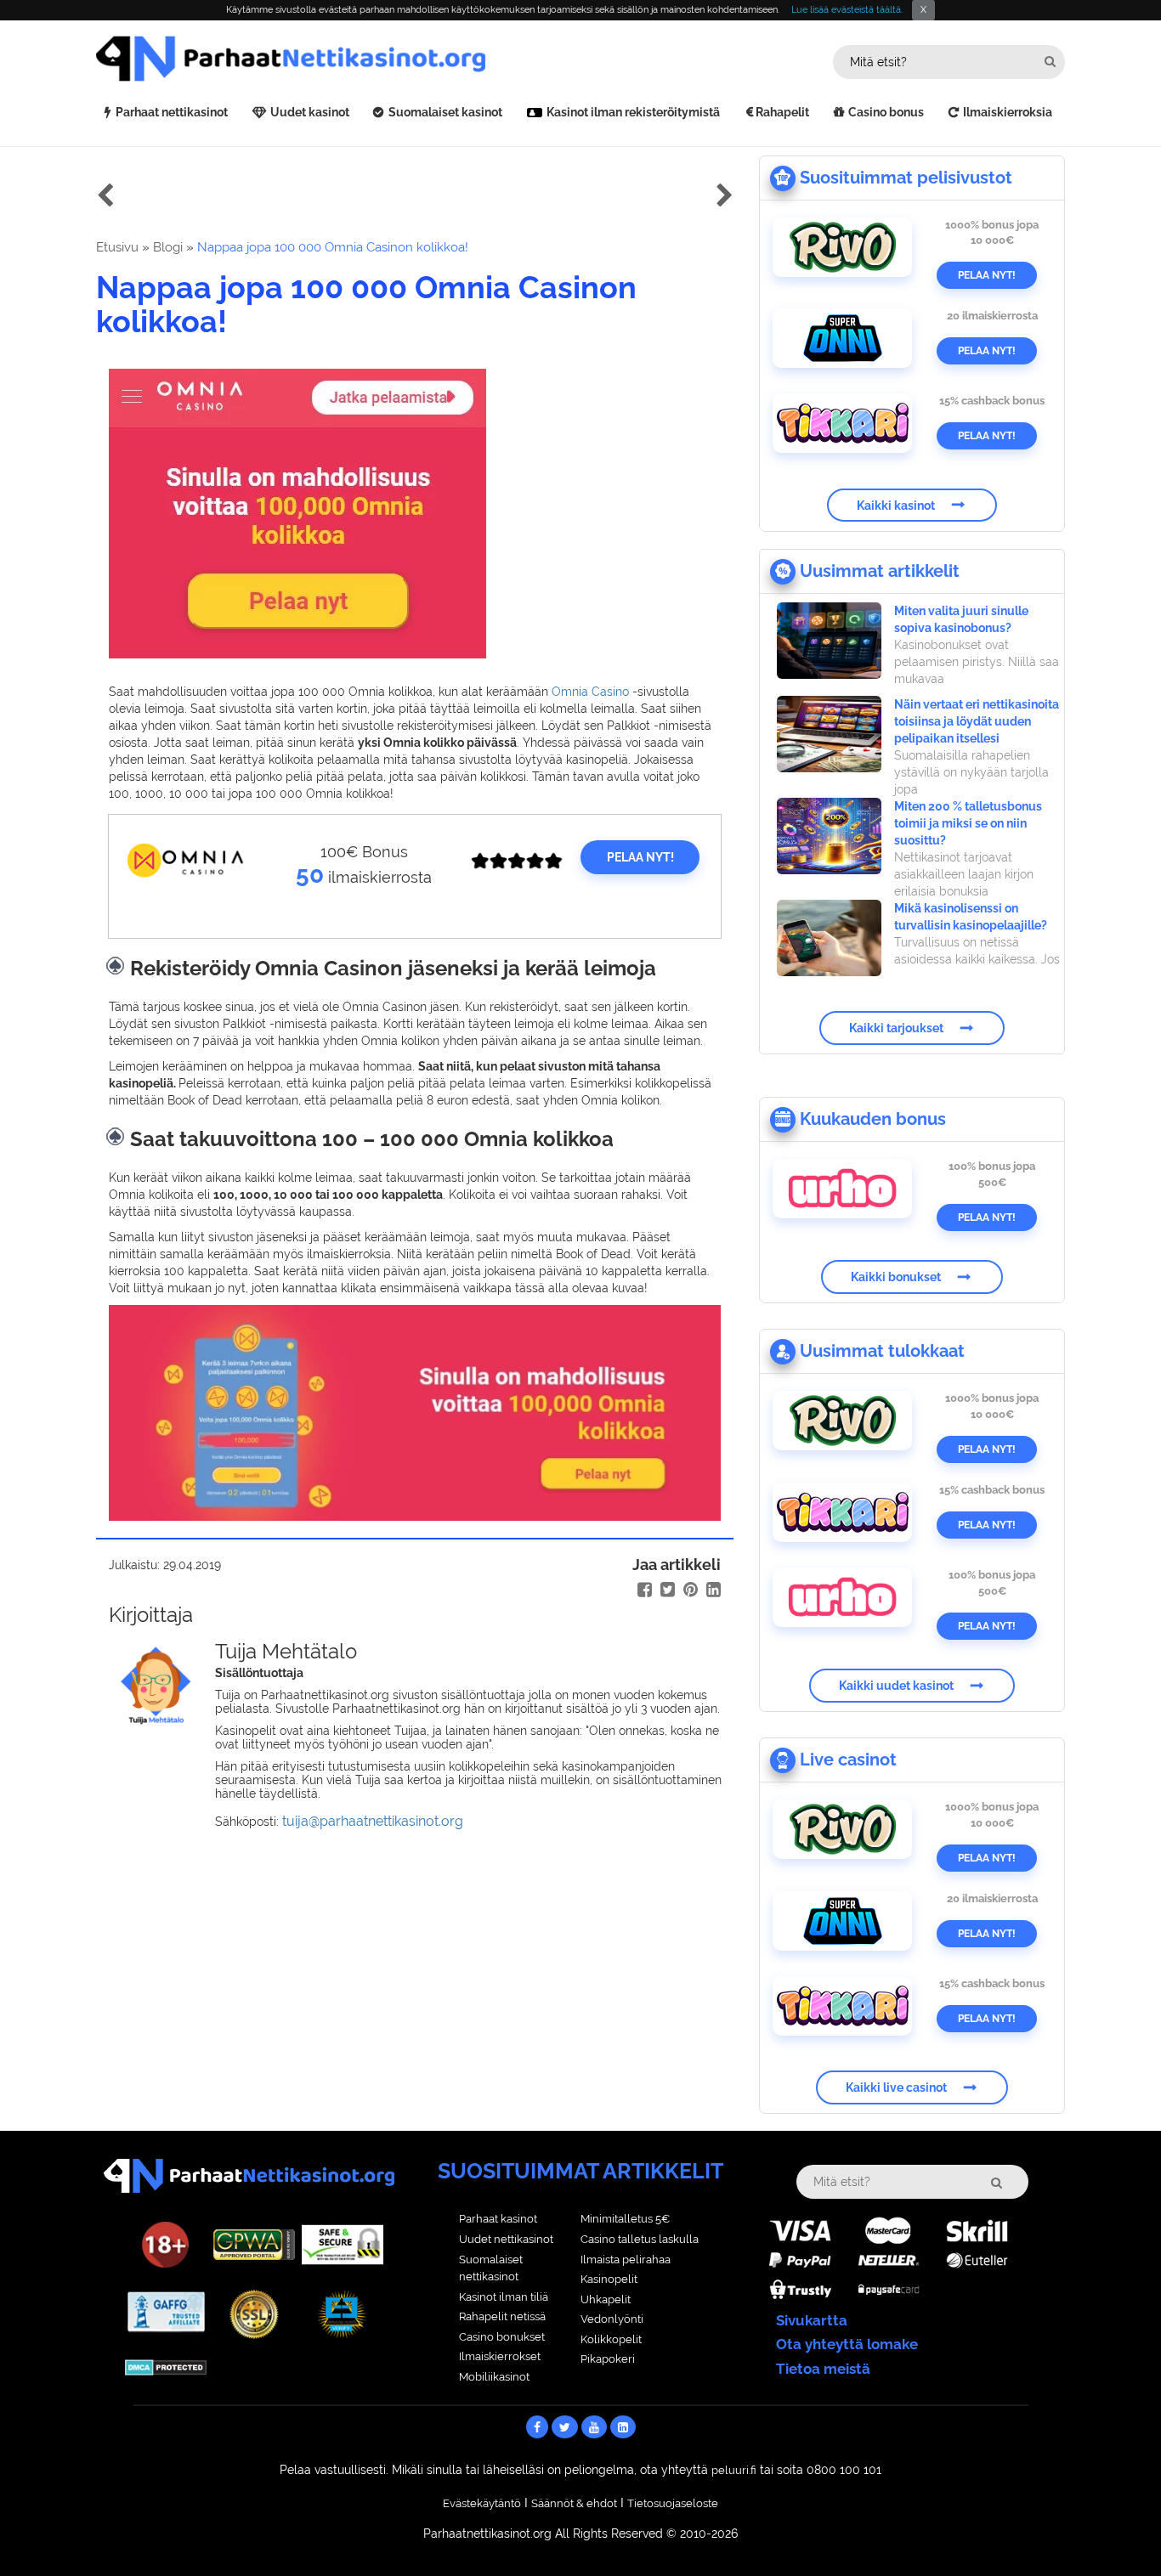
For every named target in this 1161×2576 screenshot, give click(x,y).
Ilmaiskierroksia (1008, 112)
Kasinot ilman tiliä (504, 2297)
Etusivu (117, 247)
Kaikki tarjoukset (896, 1028)
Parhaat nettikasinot (172, 112)
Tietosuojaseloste (673, 2503)
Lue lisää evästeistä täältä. (847, 10)
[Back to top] (1114, 2529)
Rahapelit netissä (502, 2316)
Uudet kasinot (310, 112)
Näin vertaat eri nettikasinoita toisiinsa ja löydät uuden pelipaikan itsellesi (977, 721)
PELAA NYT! (640, 857)
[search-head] (1050, 62)
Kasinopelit (609, 2279)
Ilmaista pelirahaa (626, 2260)
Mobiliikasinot (494, 2377)
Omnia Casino (590, 692)
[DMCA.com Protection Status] (166, 2366)
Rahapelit (782, 112)
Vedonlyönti (612, 2319)
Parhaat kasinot (498, 2219)
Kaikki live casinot (896, 2087)
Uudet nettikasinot (506, 2239)
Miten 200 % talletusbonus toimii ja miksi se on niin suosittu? (968, 823)
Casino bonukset (502, 2337)
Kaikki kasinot (896, 505)
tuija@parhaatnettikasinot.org (373, 1821)
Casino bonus (886, 112)
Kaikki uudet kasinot (896, 1686)
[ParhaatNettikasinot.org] (338, 59)
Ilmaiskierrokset (500, 2356)
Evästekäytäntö (482, 2503)
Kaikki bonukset (896, 1277)
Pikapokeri (608, 2359)
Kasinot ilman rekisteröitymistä (633, 112)
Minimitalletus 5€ (625, 2219)
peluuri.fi (734, 2470)
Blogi (168, 247)
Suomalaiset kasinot (445, 112)
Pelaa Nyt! (987, 275)
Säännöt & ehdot (574, 2503)
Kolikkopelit (611, 2339)
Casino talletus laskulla (640, 2239)
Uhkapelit (606, 2299)
